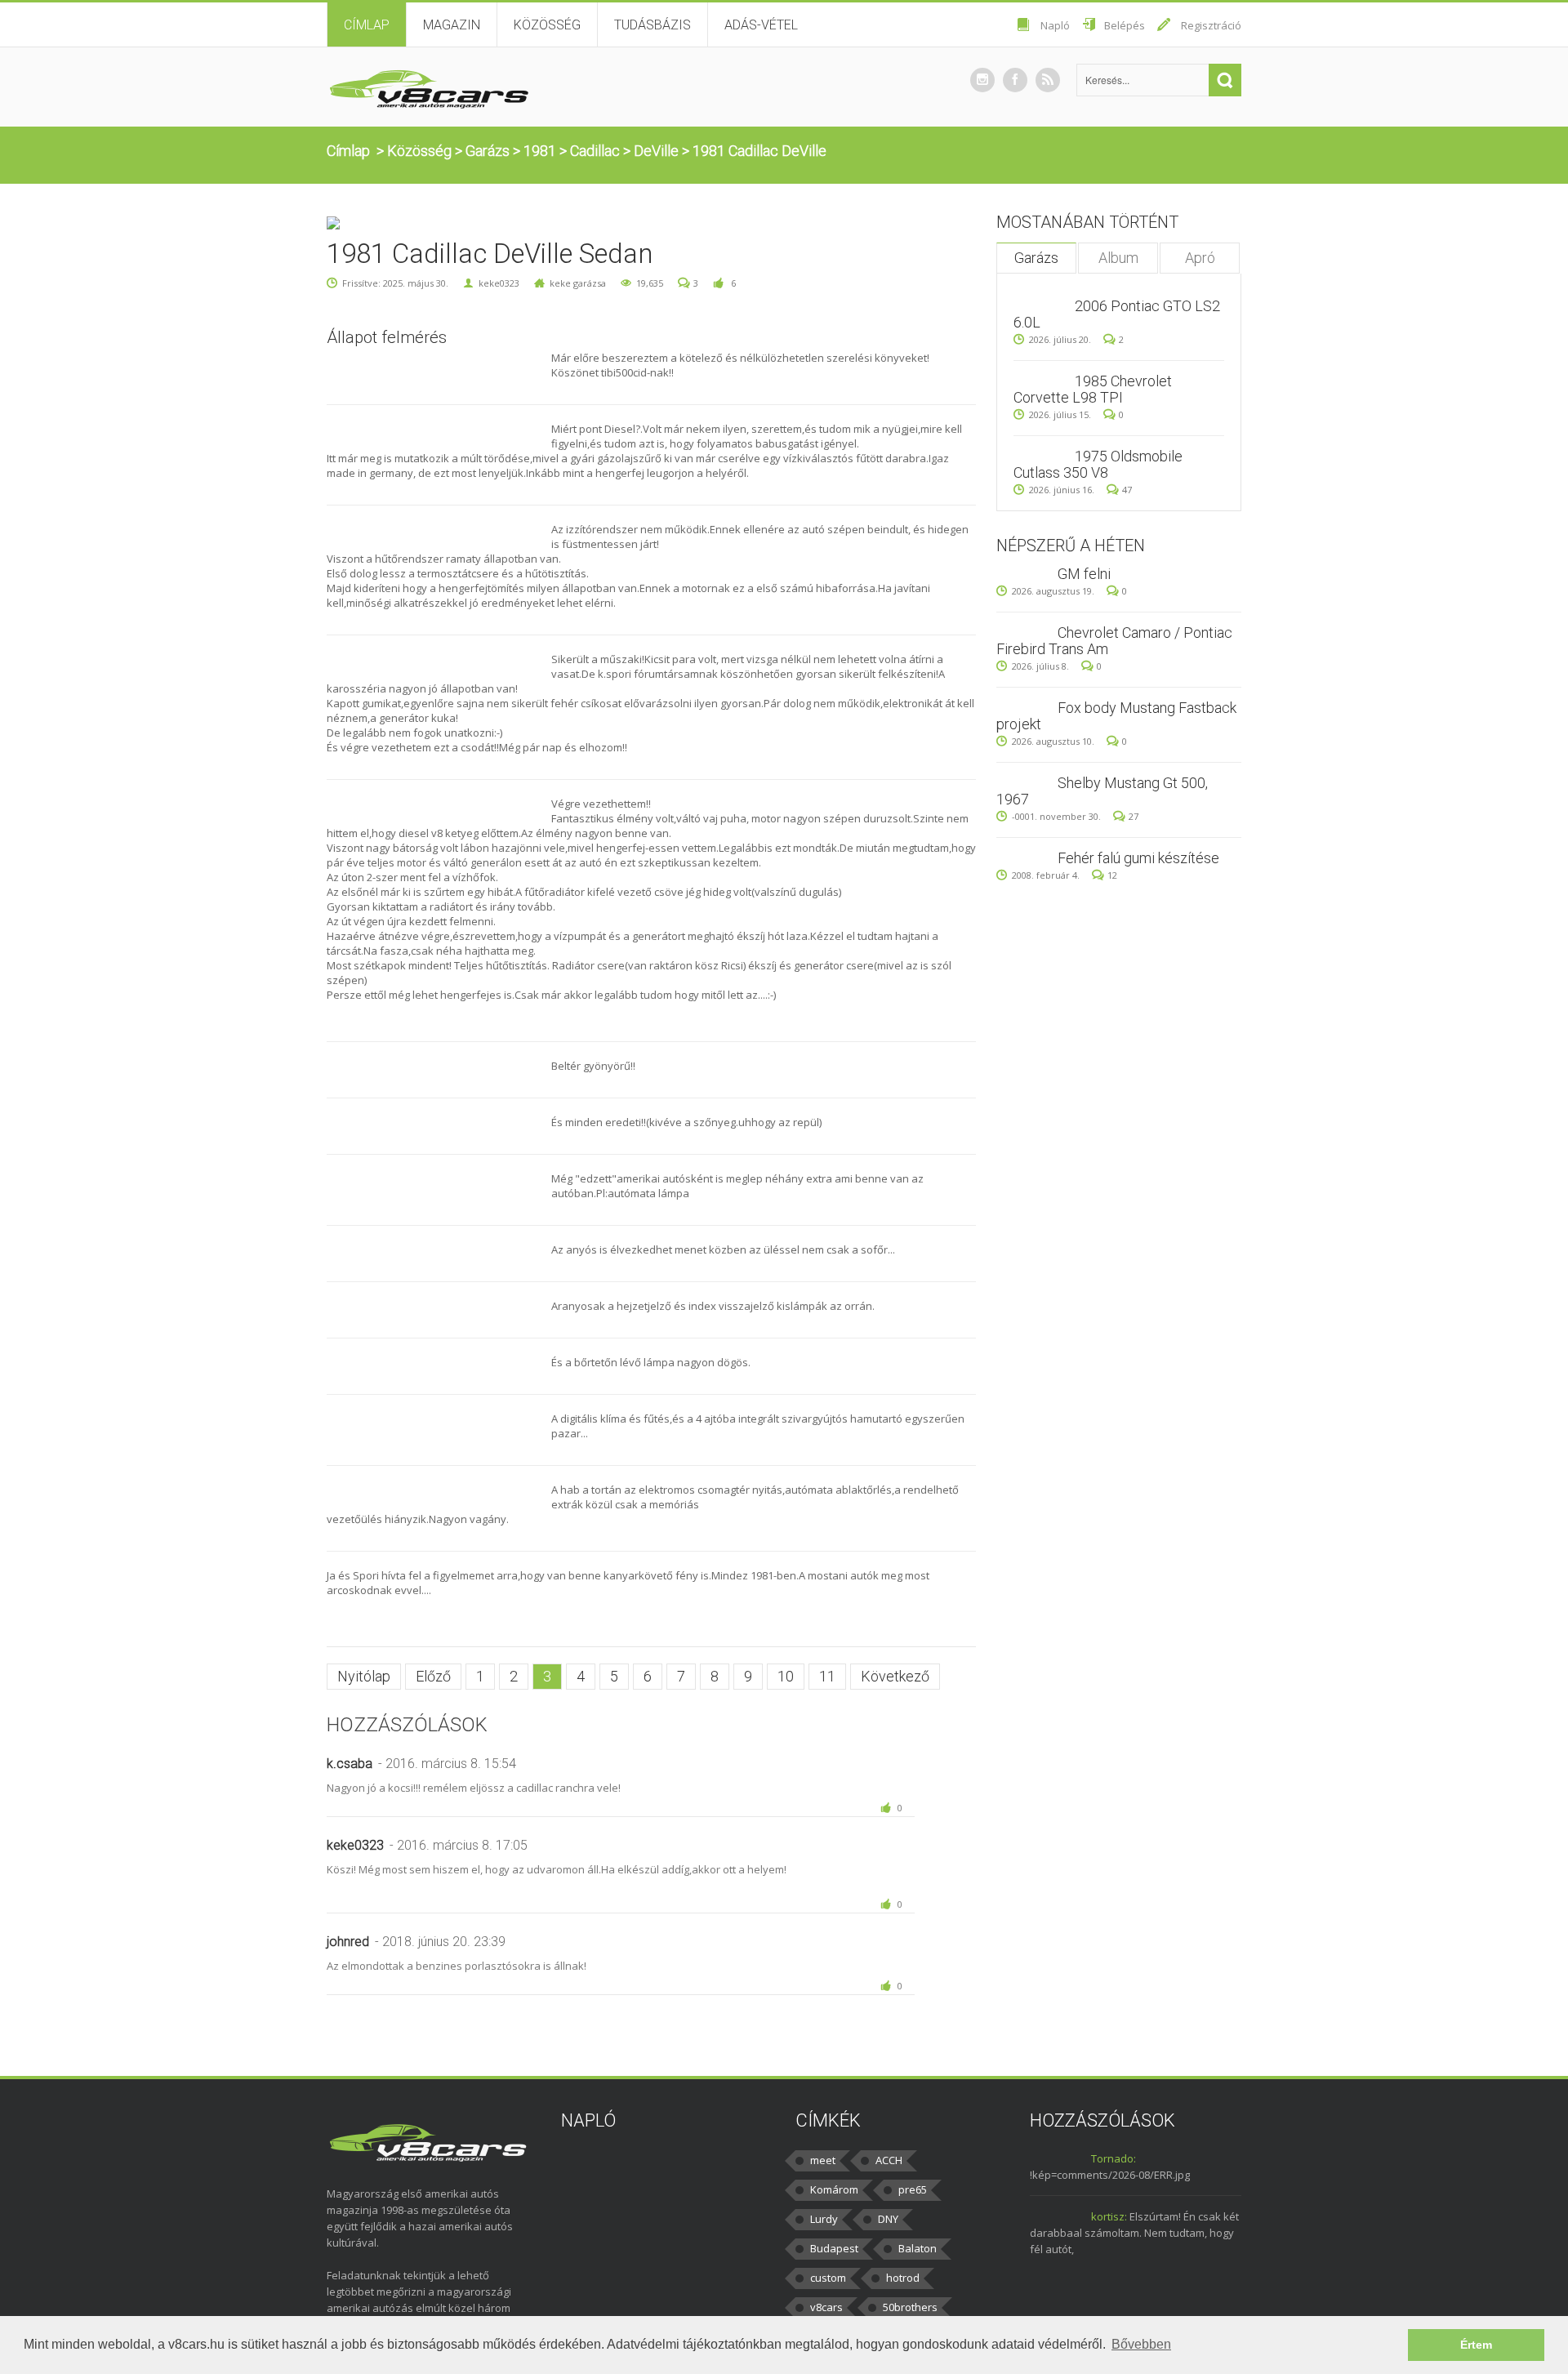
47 (1127, 490)
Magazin (452, 25)
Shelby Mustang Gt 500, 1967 (1102, 791)
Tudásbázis (653, 25)
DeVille (656, 151)
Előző (433, 1676)
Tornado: (1114, 2158)
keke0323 (499, 283)
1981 (540, 151)
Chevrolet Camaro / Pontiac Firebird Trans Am (1114, 641)
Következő (895, 1676)
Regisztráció (1211, 25)
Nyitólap (364, 1676)
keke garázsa (578, 283)
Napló (1055, 25)
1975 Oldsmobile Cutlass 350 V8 (1098, 464)
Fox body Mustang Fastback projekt (1116, 716)
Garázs (488, 151)
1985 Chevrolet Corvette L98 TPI (1093, 389)
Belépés (1125, 25)
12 (1112, 875)
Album (1118, 258)
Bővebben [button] (1141, 2344)
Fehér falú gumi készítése (1138, 858)
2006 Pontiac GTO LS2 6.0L (1117, 314)
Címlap (367, 25)
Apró (1200, 258)
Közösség (547, 25)
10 (786, 1676)
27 (1134, 816)
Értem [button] (1476, 2345)
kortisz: (1109, 2216)
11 (827, 1676)
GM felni (1084, 574)
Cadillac (595, 151)
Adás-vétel (761, 25)
